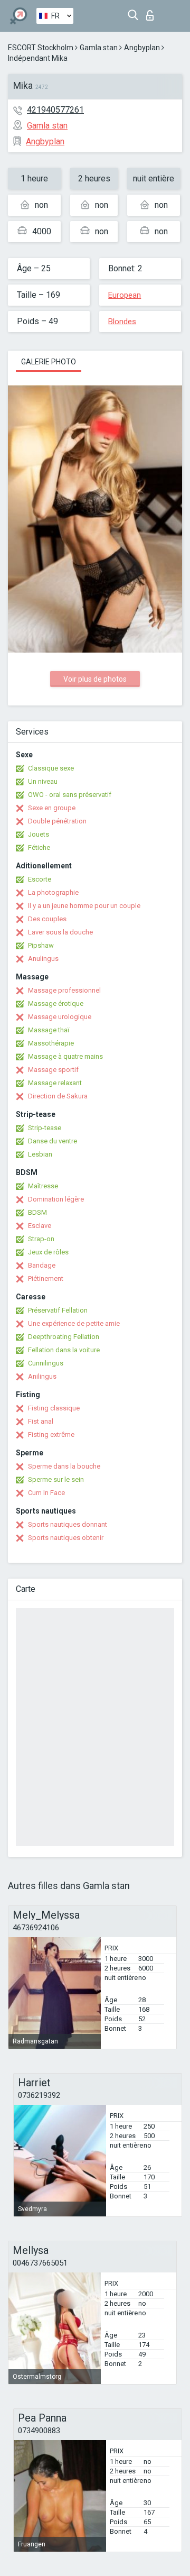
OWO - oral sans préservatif (70, 795)
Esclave (40, 1226)
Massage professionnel (64, 990)
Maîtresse (43, 1186)
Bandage (42, 1265)
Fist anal (41, 1421)
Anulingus (43, 959)
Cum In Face (46, 1493)
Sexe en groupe (52, 808)
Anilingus (42, 1376)
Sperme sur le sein (56, 1479)
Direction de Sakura (58, 1096)
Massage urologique (60, 1017)
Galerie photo (49, 362)
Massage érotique (56, 1003)
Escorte (40, 879)
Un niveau (43, 781)
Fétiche (39, 847)
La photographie (53, 892)
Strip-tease (45, 1128)
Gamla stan (99, 48)
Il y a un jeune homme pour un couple (84, 906)
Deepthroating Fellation (64, 1337)
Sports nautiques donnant (68, 1524)
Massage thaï (49, 1030)
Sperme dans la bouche (64, 1466)
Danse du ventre (53, 1141)
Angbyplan (142, 48)
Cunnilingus (46, 1363)
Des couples (47, 919)
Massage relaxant (55, 1083)
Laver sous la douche (60, 932)
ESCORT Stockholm (41, 48)
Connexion (152, 12)
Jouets (39, 834)
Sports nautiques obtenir (66, 1538)
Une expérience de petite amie (74, 1323)
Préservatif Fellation (58, 1310)
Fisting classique (54, 1408)
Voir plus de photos (95, 679)
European (125, 295)
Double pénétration (57, 821)
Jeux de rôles (48, 1252)
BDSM (37, 1212)
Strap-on (41, 1239)
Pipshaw (41, 945)
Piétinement (46, 1278)
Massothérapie (51, 1043)
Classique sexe (51, 768)
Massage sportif (53, 1070)
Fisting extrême (51, 1434)
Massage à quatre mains (65, 1056)
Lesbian (40, 1154)
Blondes (122, 322)
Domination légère (56, 1199)
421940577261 (55, 110)
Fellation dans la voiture (64, 1350)
